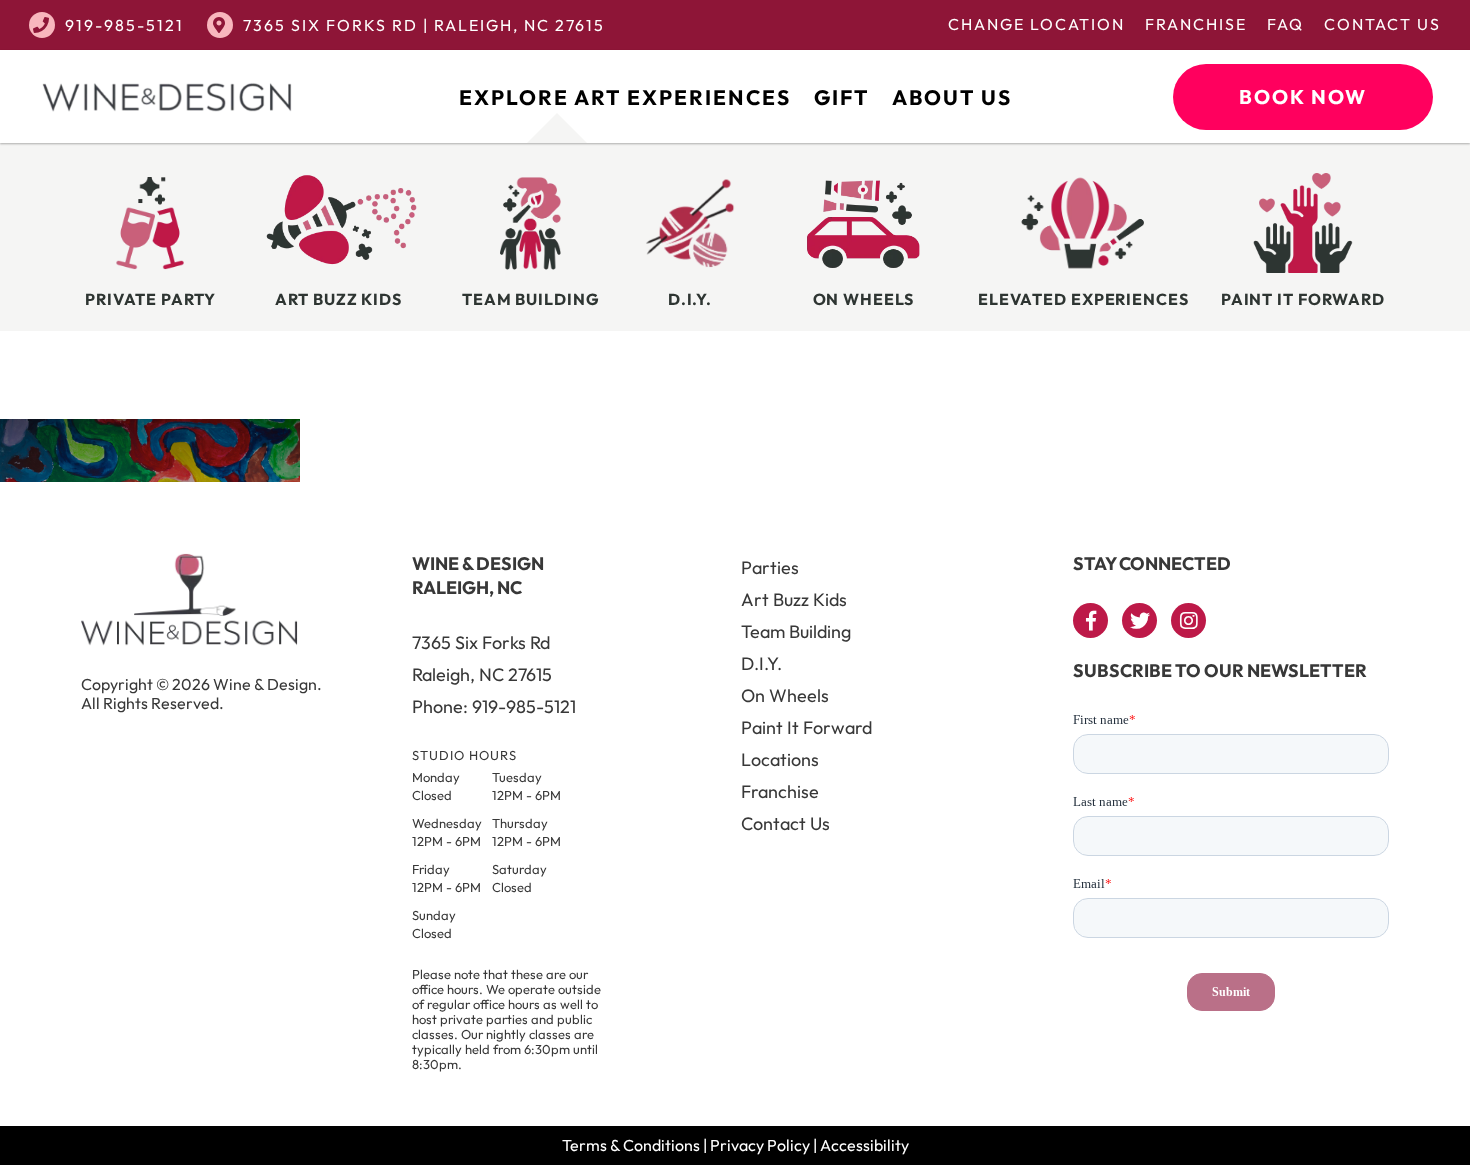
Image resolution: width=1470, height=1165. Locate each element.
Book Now (1303, 96)
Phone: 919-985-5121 (494, 706)
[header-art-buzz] (150, 476)
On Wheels (785, 695)
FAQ (1285, 24)
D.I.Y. (761, 663)
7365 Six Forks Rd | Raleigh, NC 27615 (424, 25)
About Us (952, 97)
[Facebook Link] (1090, 620)
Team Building (796, 631)
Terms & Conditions (631, 1145)
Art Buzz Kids (794, 599)
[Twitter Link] (1139, 620)
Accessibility (864, 1145)
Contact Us (1382, 24)
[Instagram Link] (1188, 620)
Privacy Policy (760, 1145)
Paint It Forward (806, 727)
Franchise (1196, 24)
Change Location (1036, 24)
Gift (841, 97)
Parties (770, 567)
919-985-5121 (124, 25)
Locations (780, 759)
